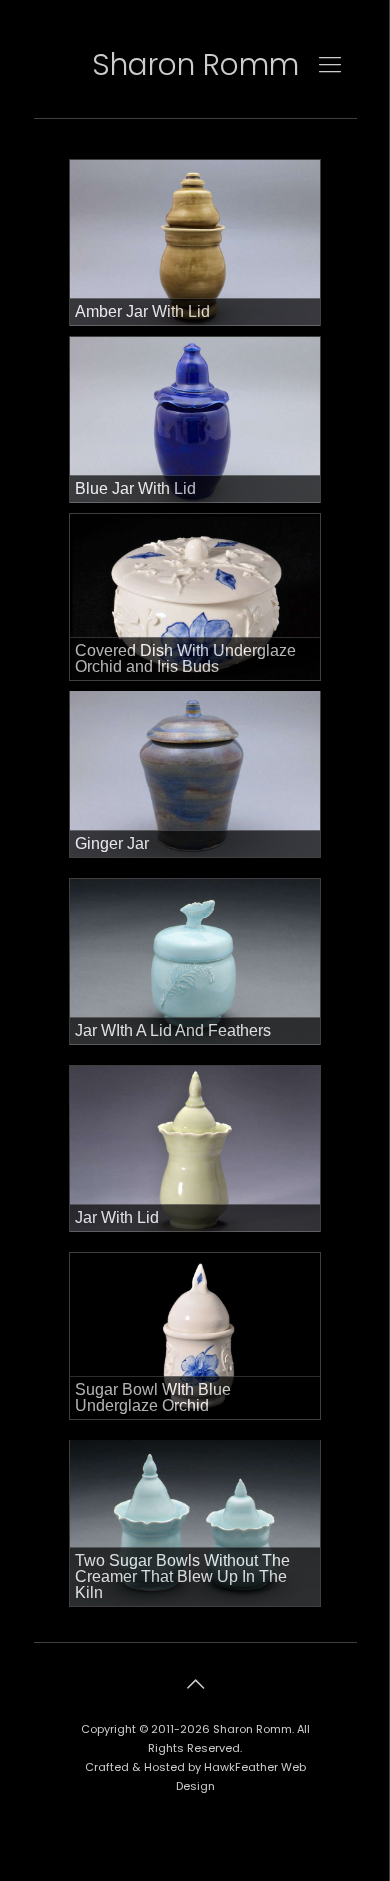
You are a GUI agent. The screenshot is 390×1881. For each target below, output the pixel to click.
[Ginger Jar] (195, 774)
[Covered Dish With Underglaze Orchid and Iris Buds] (195, 597)
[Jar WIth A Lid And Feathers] (195, 962)
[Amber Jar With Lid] (195, 243)
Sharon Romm (195, 64)
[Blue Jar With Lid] (195, 420)
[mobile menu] (330, 65)
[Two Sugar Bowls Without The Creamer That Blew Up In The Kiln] (195, 1523)
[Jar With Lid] (195, 1149)
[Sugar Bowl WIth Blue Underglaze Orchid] (195, 1336)
